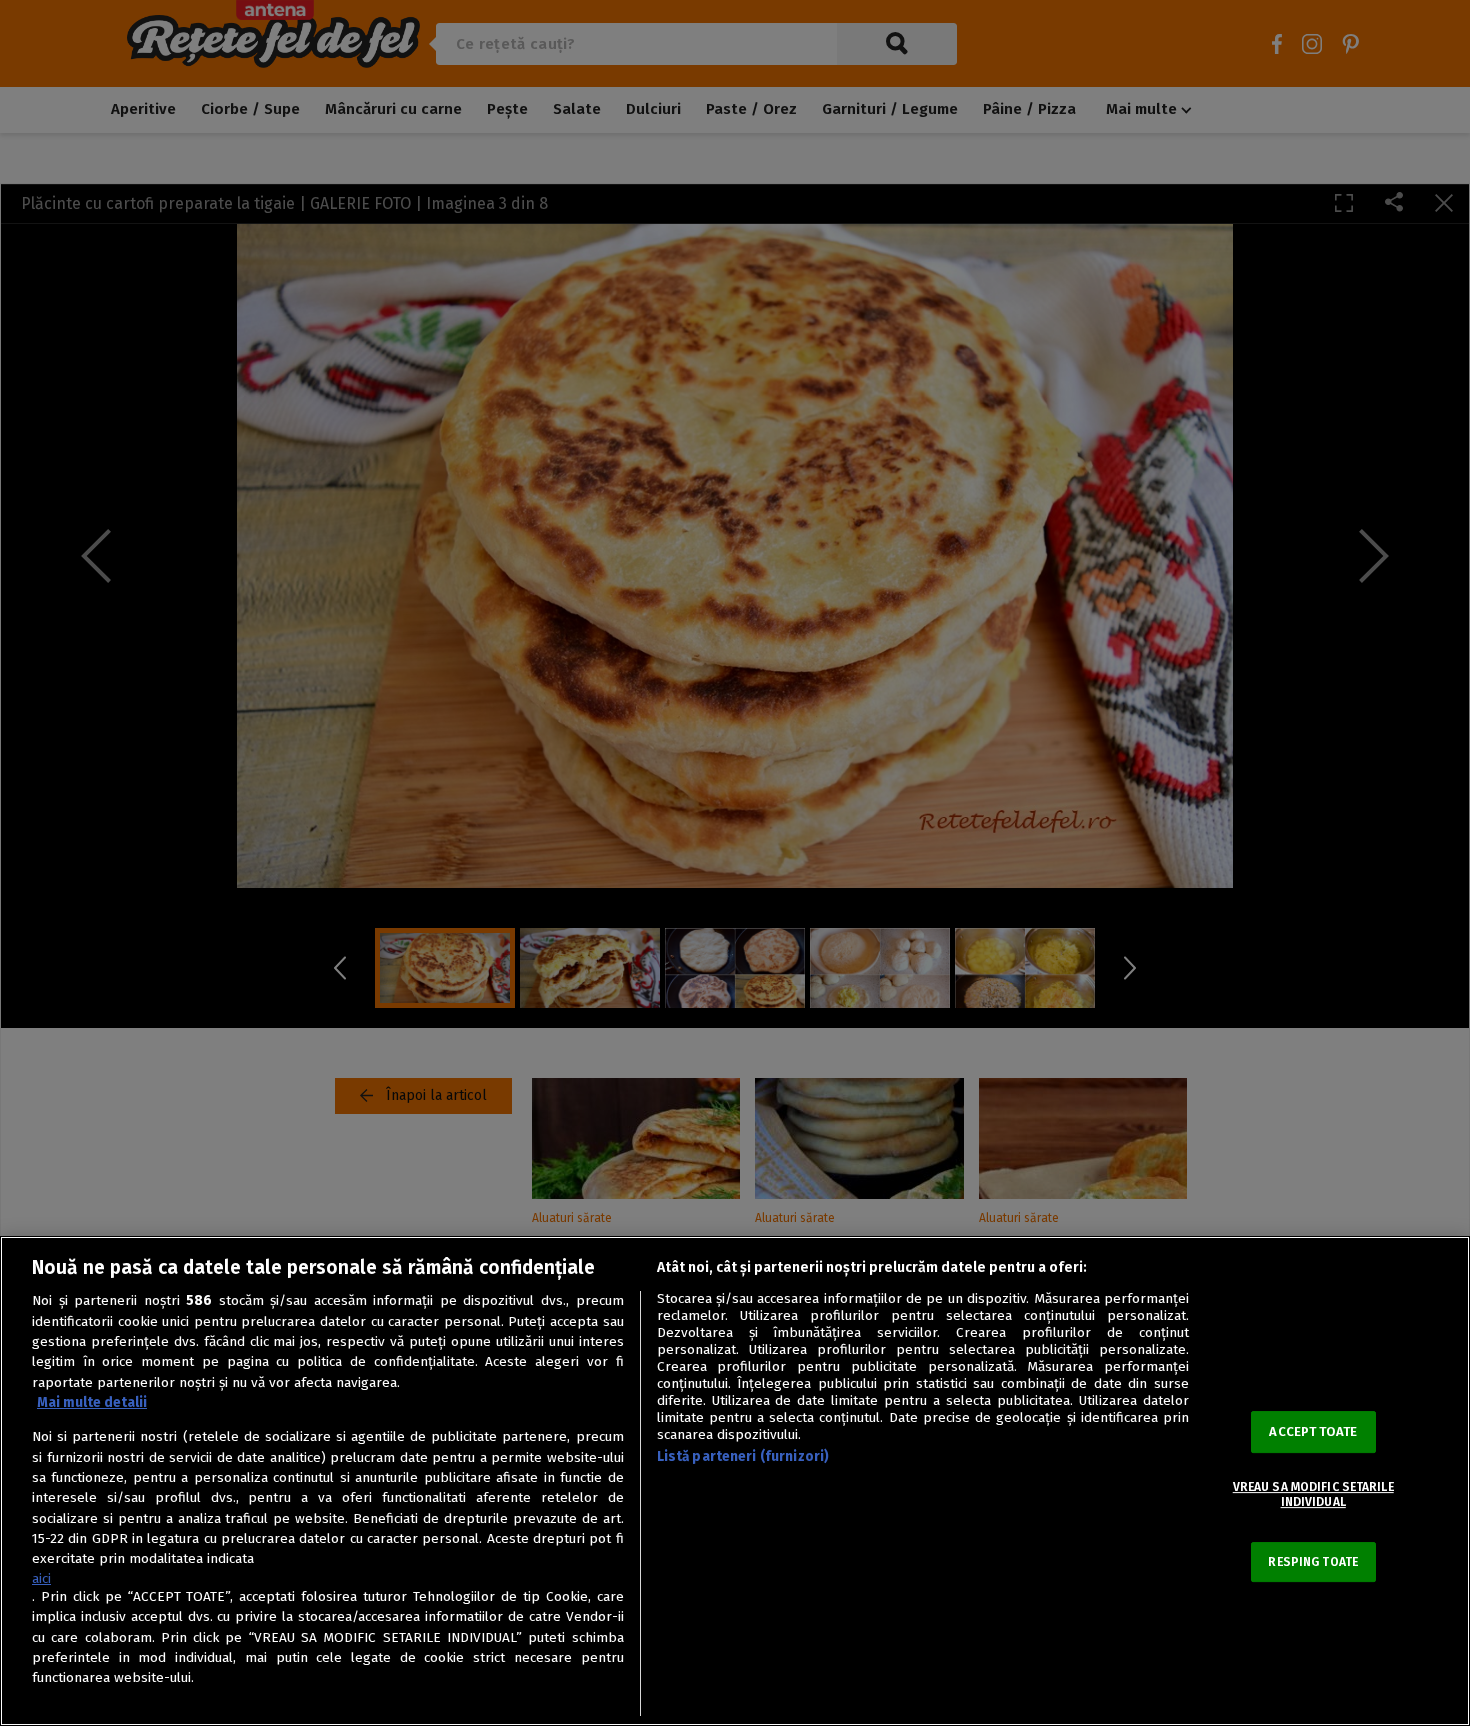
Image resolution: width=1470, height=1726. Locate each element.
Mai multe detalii (92, 1402)
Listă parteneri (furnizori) (743, 1456)
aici (41, 1578)
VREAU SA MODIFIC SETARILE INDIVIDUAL (1313, 1494)
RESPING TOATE (1313, 1562)
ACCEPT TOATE (1313, 1431)
